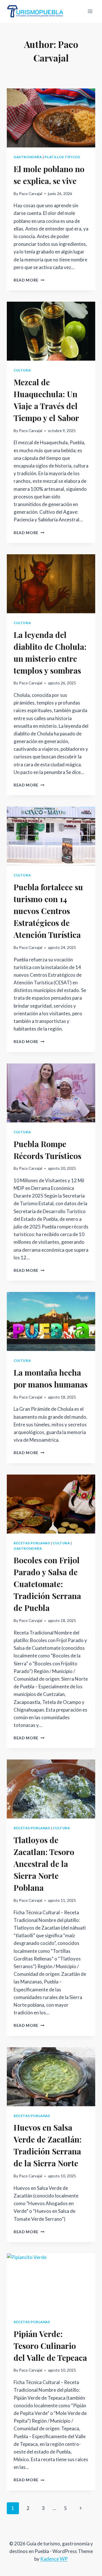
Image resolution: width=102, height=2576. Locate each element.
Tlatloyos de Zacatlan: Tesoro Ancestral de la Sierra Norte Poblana (44, 1864)
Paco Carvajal (31, 194)
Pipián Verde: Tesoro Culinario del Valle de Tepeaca (50, 2346)
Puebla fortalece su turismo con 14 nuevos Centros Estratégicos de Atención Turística (48, 911)
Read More (29, 280)
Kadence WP (54, 2559)
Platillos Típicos (62, 157)
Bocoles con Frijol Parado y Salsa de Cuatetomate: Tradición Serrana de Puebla (47, 1584)
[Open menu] (90, 11)
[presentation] (51, 118)
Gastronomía (28, 157)
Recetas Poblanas (32, 1543)
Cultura (22, 370)
